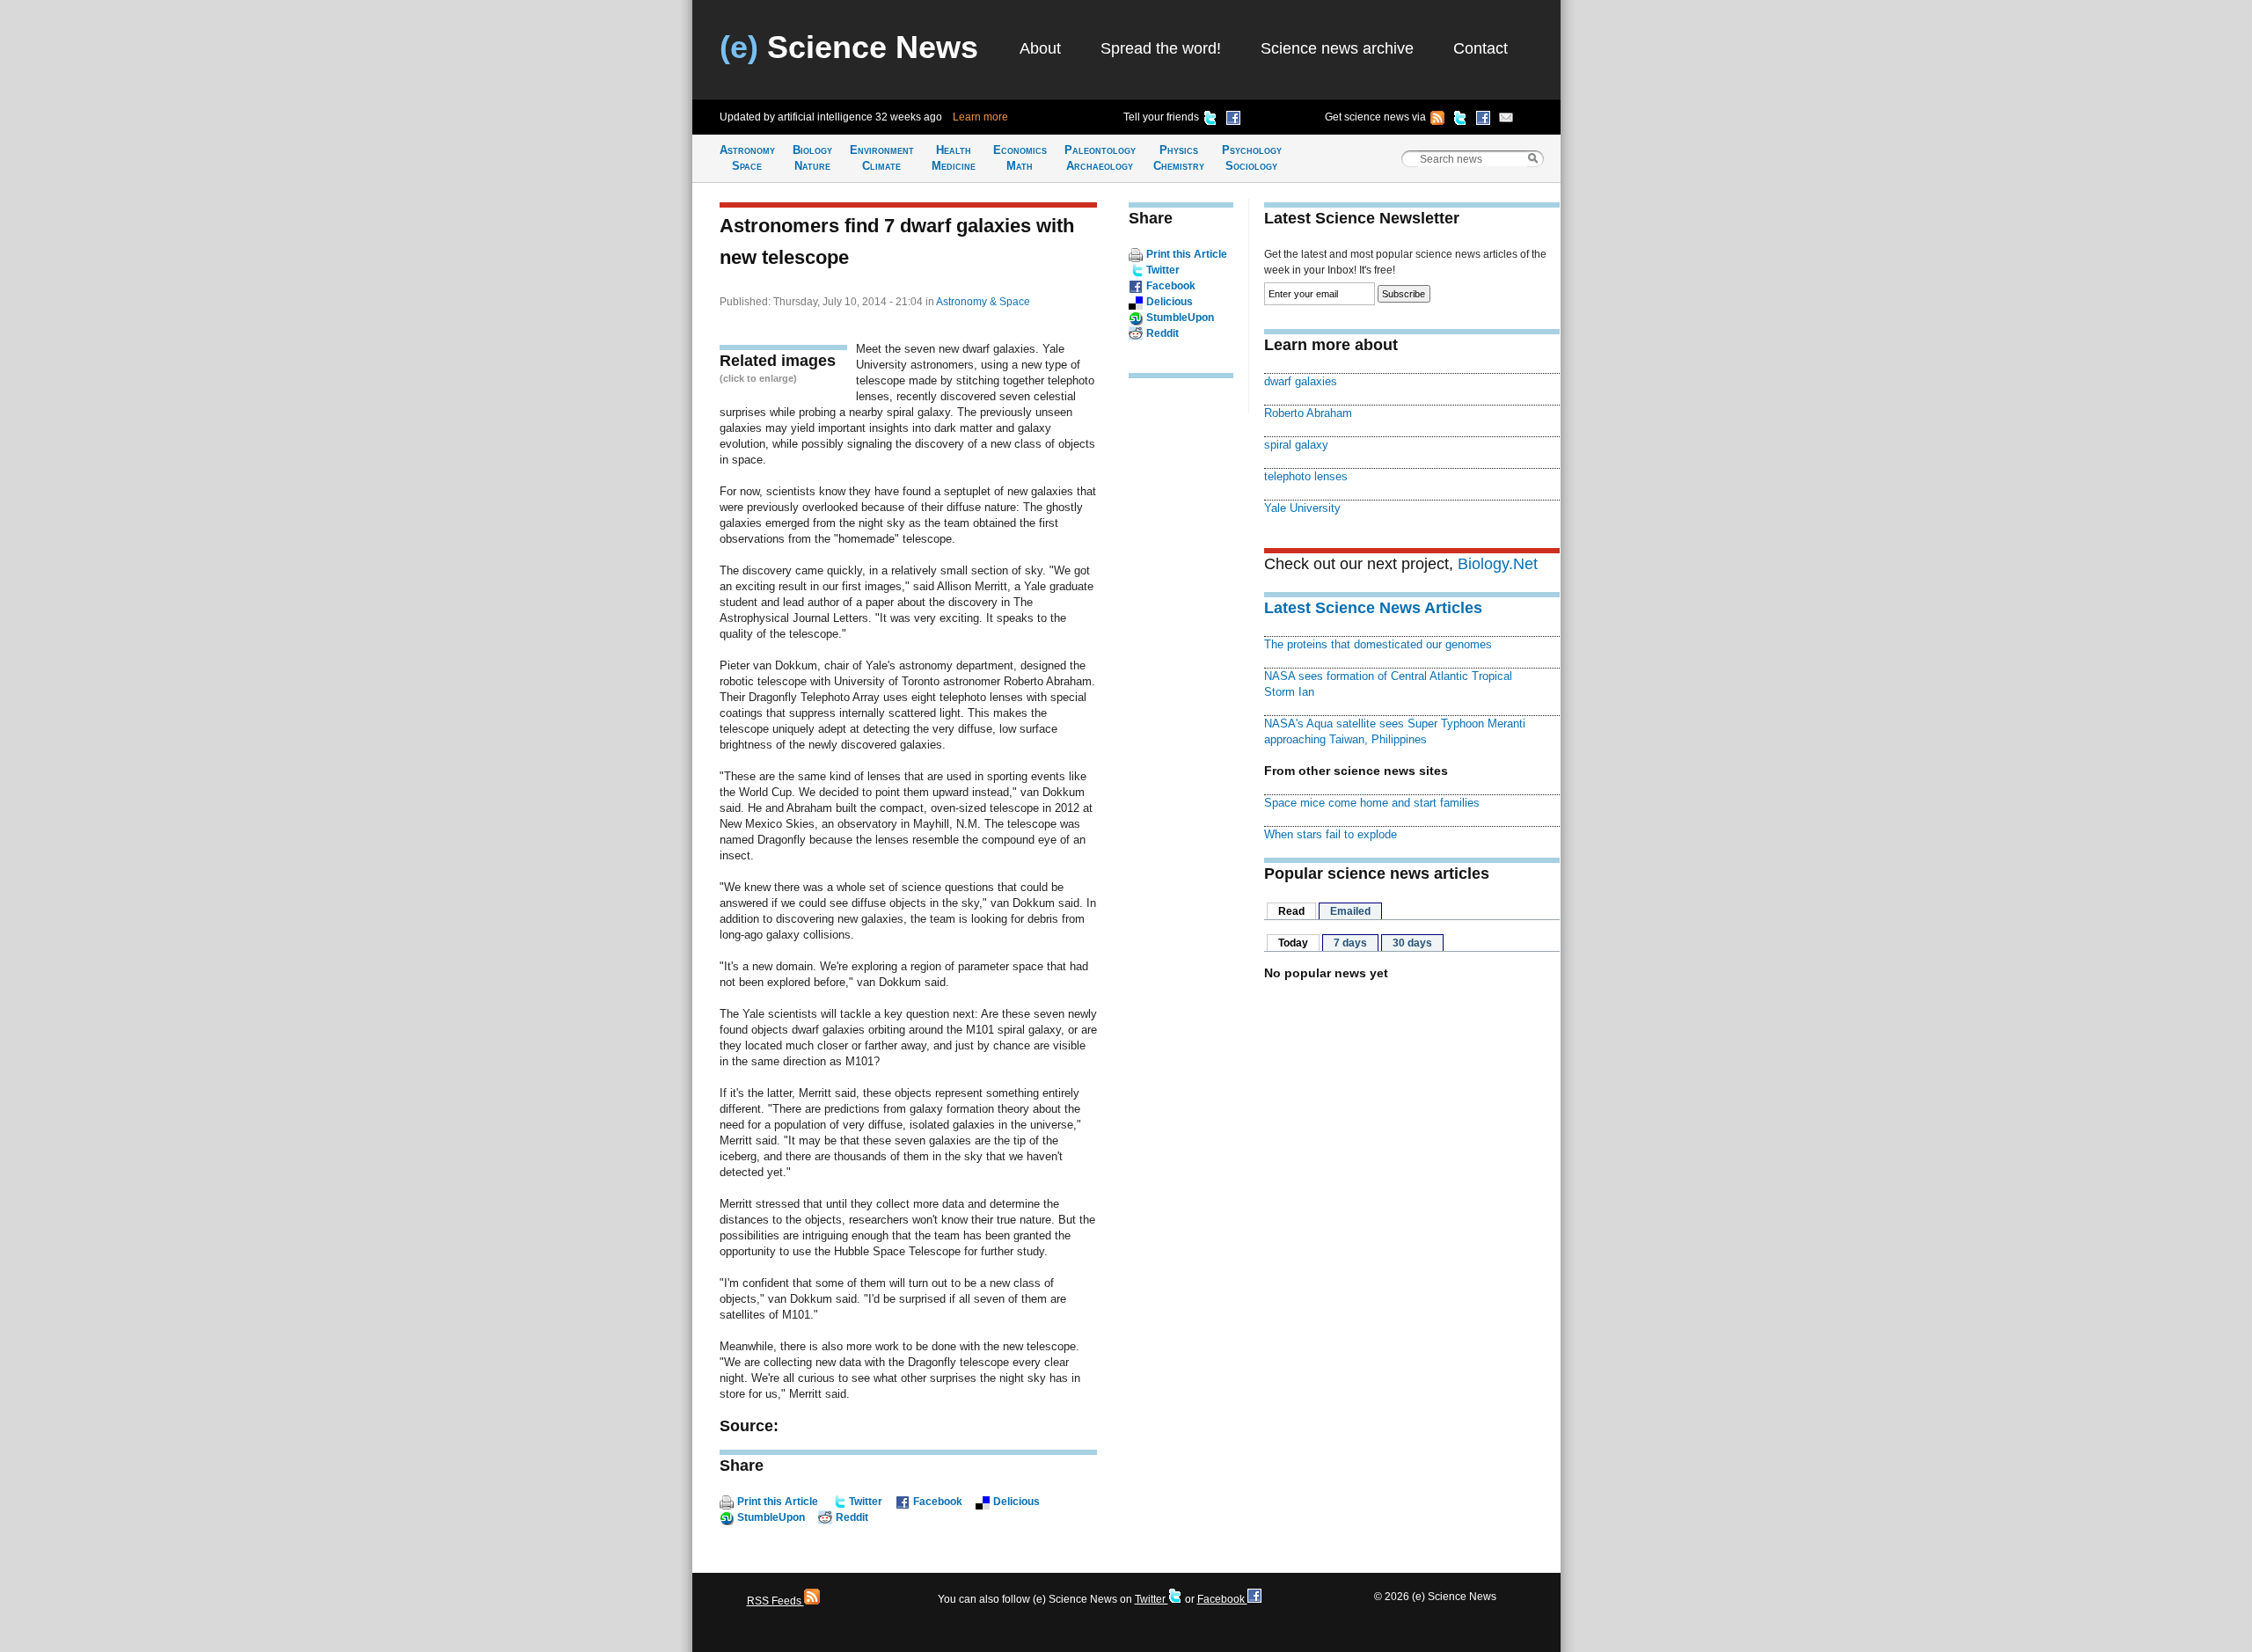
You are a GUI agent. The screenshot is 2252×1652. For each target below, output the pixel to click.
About (1040, 48)
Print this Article (778, 1502)
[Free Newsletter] (1506, 121)
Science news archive (1337, 48)
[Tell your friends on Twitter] (1210, 121)
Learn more (980, 117)
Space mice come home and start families (1372, 803)
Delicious (1016, 1502)
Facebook (938, 1502)
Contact (1481, 48)
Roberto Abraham (1308, 413)
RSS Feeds (775, 1601)
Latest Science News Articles (1373, 608)
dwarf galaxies (1301, 381)
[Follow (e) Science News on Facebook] (1483, 121)
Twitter (866, 1502)
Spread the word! (1161, 48)
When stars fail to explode (1331, 834)
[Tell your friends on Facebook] (1233, 121)
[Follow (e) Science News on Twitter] (1460, 121)
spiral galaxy (1296, 445)
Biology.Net (1498, 564)
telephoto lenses (1306, 476)
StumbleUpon (771, 1517)
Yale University (1302, 508)
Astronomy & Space (983, 302)
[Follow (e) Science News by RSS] (1437, 121)
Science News (849, 47)
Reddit (852, 1517)
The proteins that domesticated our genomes (1378, 644)
